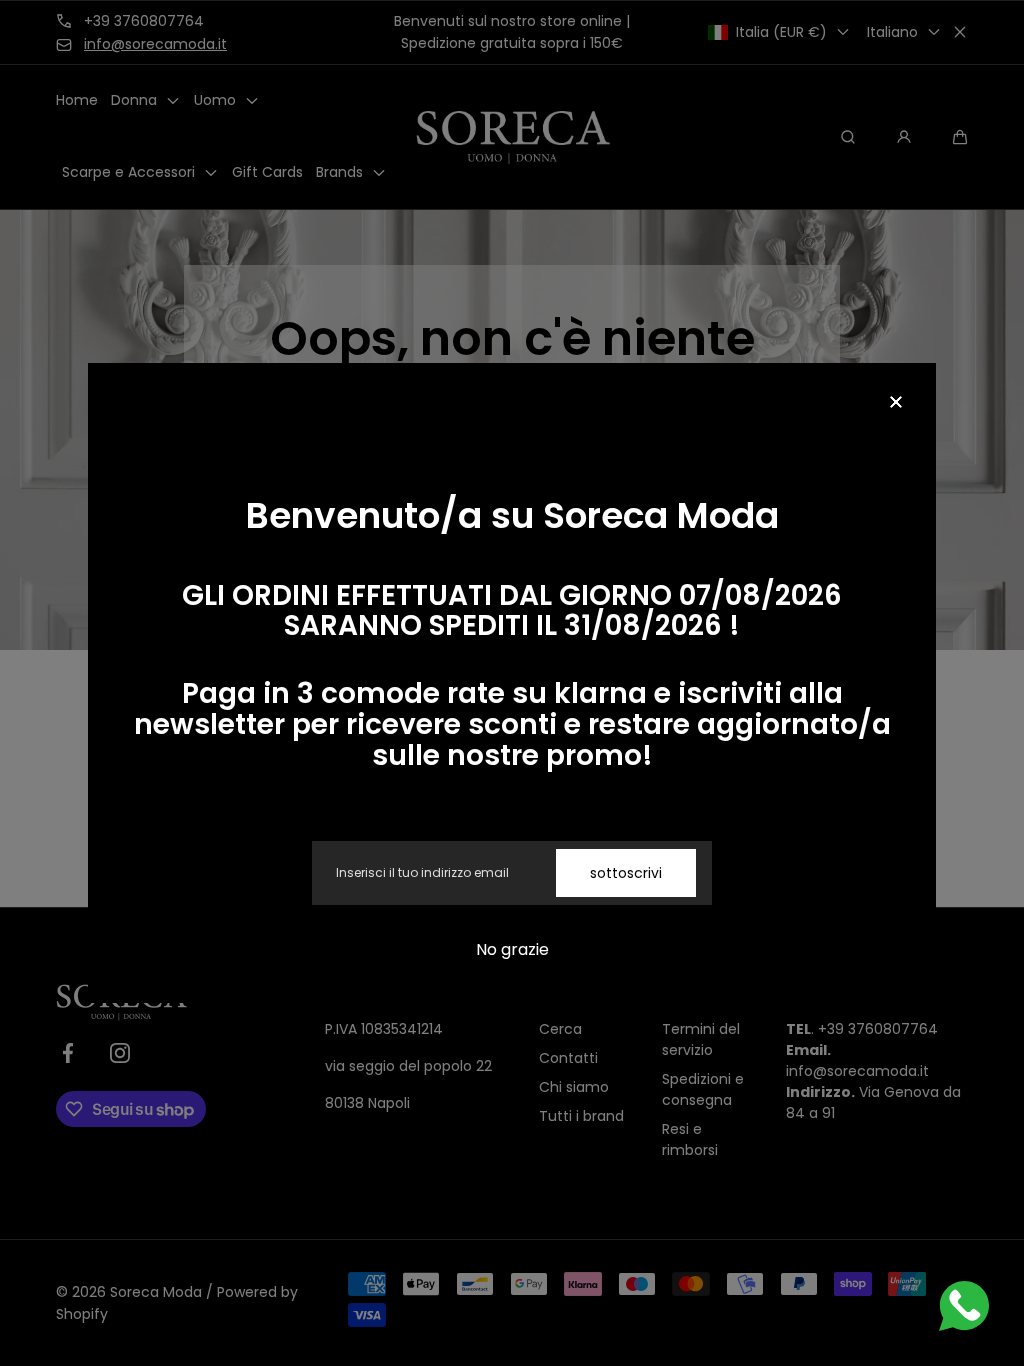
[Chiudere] (896, 403)
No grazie (512, 949)
